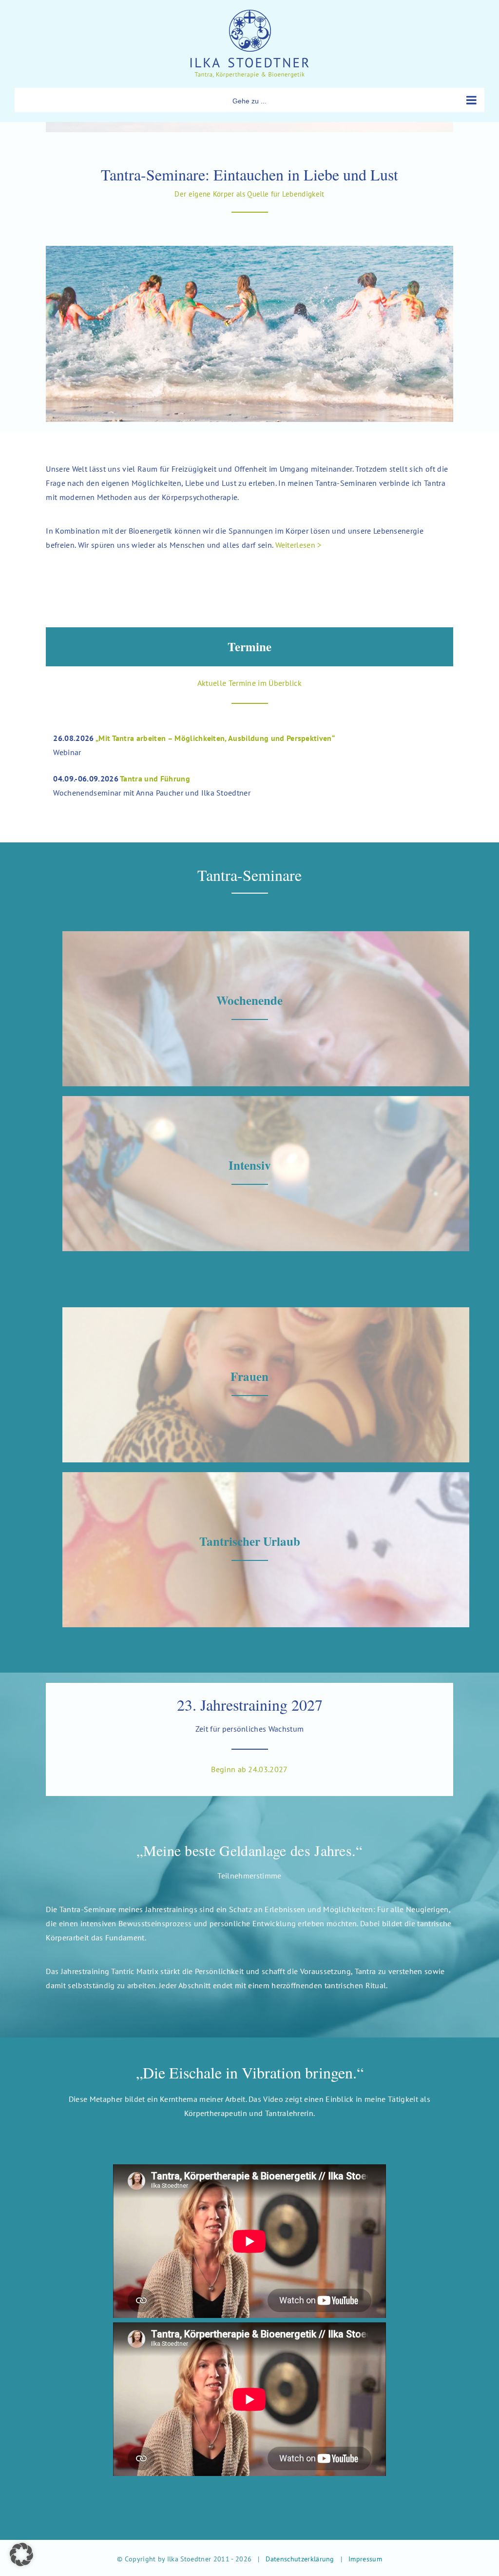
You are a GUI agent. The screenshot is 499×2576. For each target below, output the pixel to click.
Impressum (365, 2559)
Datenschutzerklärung (300, 2559)
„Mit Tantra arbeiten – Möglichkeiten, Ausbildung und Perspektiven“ (215, 738)
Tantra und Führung (155, 779)
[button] (21, 2555)
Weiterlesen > (298, 545)
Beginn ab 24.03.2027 (249, 1769)
